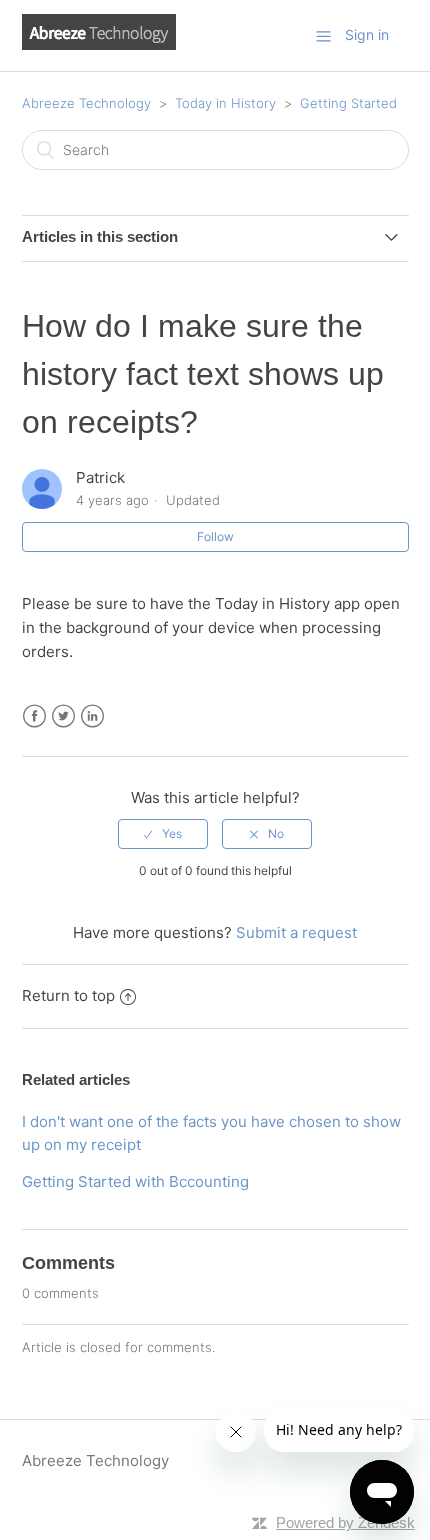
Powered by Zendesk (345, 1522)
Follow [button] (215, 536)
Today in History (225, 103)
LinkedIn (92, 716)
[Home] (99, 44)
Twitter (63, 716)
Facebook (34, 716)
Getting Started (348, 103)
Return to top (68, 995)
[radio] (163, 834)
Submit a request (296, 932)
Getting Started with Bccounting (135, 1181)
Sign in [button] (367, 34)
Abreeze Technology (86, 103)
